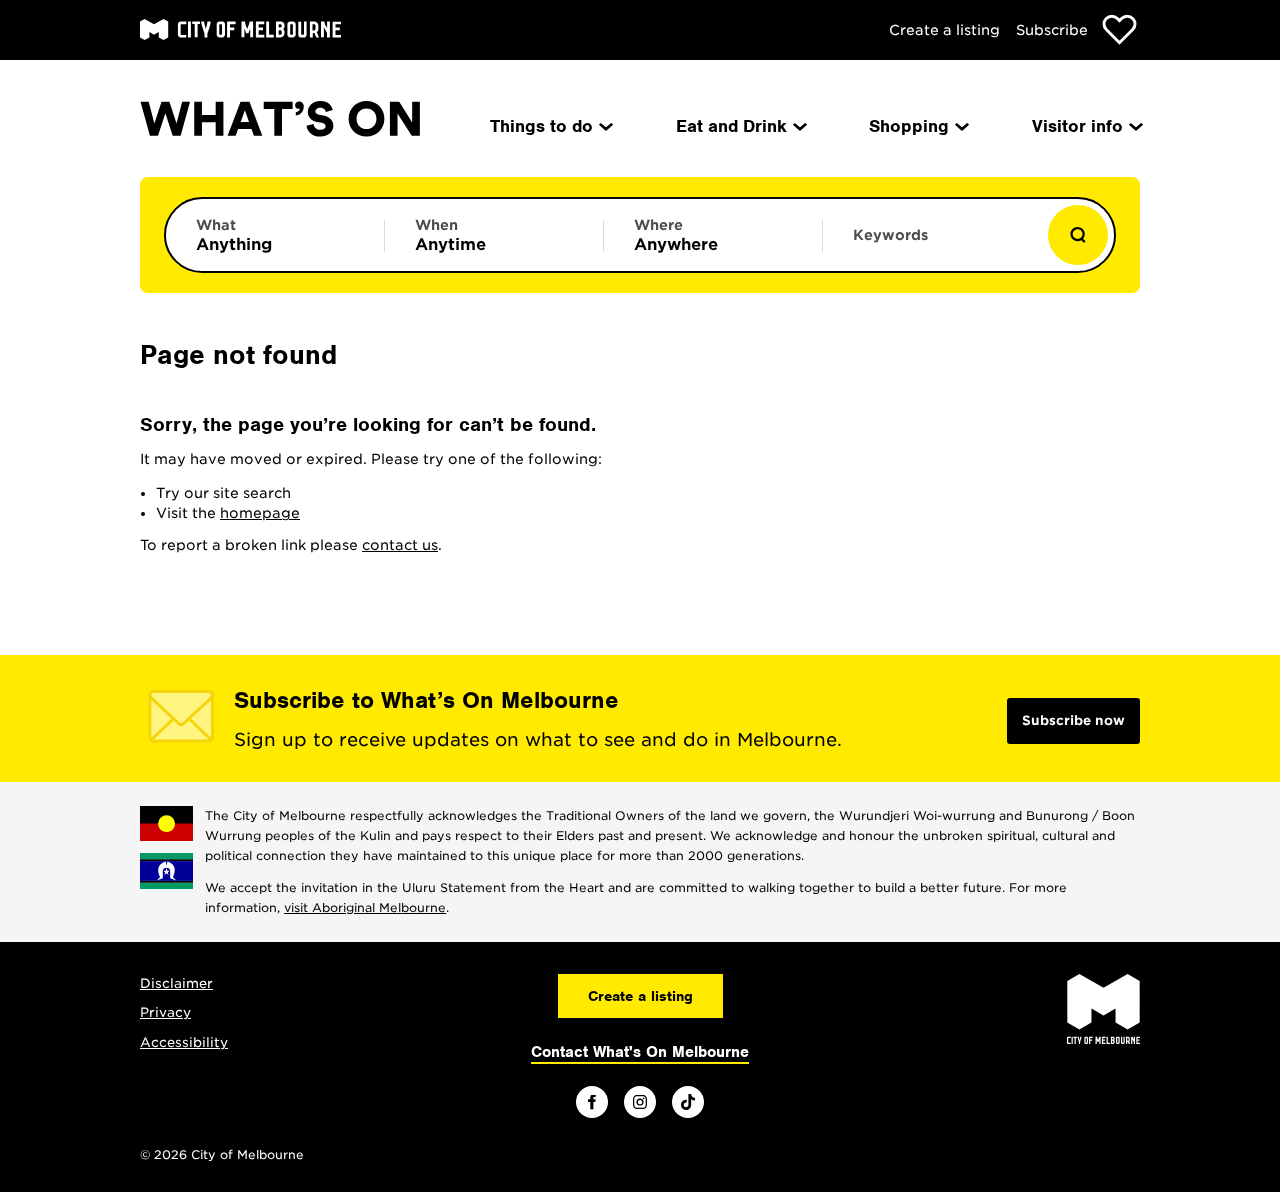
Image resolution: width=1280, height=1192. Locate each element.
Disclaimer (176, 983)
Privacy (165, 1012)
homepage (260, 513)
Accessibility (184, 1042)
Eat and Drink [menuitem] (731, 126)
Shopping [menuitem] (909, 126)
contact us (400, 545)
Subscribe (1052, 30)
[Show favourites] (1119, 29)
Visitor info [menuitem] (1077, 126)
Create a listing (944, 30)
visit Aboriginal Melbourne (365, 907)
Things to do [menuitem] (541, 126)
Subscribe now (1073, 720)
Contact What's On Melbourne (640, 1052)
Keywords (890, 235)
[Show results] (1078, 235)
